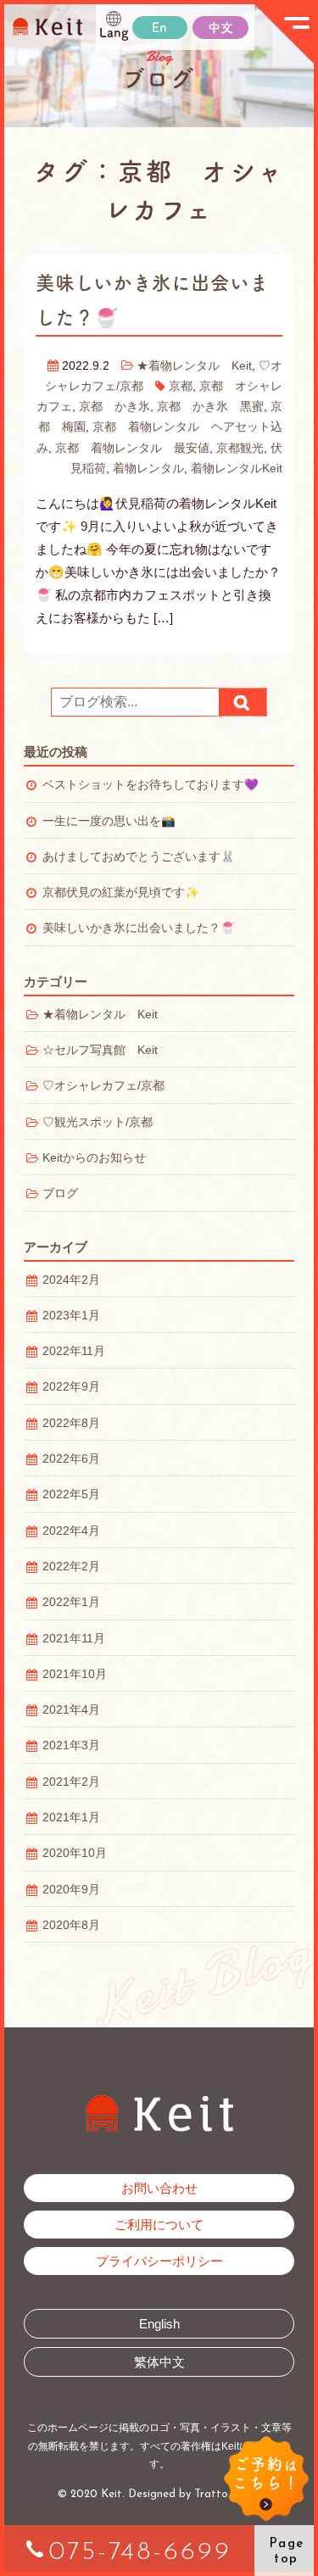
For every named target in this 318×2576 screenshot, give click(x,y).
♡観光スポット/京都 (98, 1122)
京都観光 (240, 448)
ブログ (60, 1193)
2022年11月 (74, 1351)
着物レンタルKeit (237, 468)
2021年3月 (71, 1745)
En (159, 28)
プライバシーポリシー (159, 2261)
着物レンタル (148, 468)
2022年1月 (71, 1602)
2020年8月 (71, 1925)
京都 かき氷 (114, 407)
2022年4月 (71, 1531)
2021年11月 (74, 1639)
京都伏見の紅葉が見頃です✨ (121, 892)
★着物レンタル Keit (194, 366)
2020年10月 (75, 1853)
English (159, 2324)
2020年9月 (71, 1890)
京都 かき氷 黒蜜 (210, 407)
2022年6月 (71, 1459)
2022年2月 (71, 1567)
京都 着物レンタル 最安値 (132, 448)
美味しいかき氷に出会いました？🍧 (139, 928)
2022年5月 (71, 1494)
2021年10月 (75, 1674)
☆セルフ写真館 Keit (100, 1050)
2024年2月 (71, 1280)
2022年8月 (71, 1423)
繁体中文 (159, 2362)
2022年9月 (71, 1387)
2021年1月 (71, 1818)
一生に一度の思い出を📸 (109, 821)
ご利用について (159, 2225)
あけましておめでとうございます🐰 (139, 857)
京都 (181, 386)
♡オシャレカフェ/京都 (103, 1086)
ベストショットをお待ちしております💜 (151, 785)
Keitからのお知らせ (94, 1158)
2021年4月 (71, 1710)
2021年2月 (71, 1782)
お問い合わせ (159, 2188)
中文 (220, 28)
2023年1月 (71, 1316)
